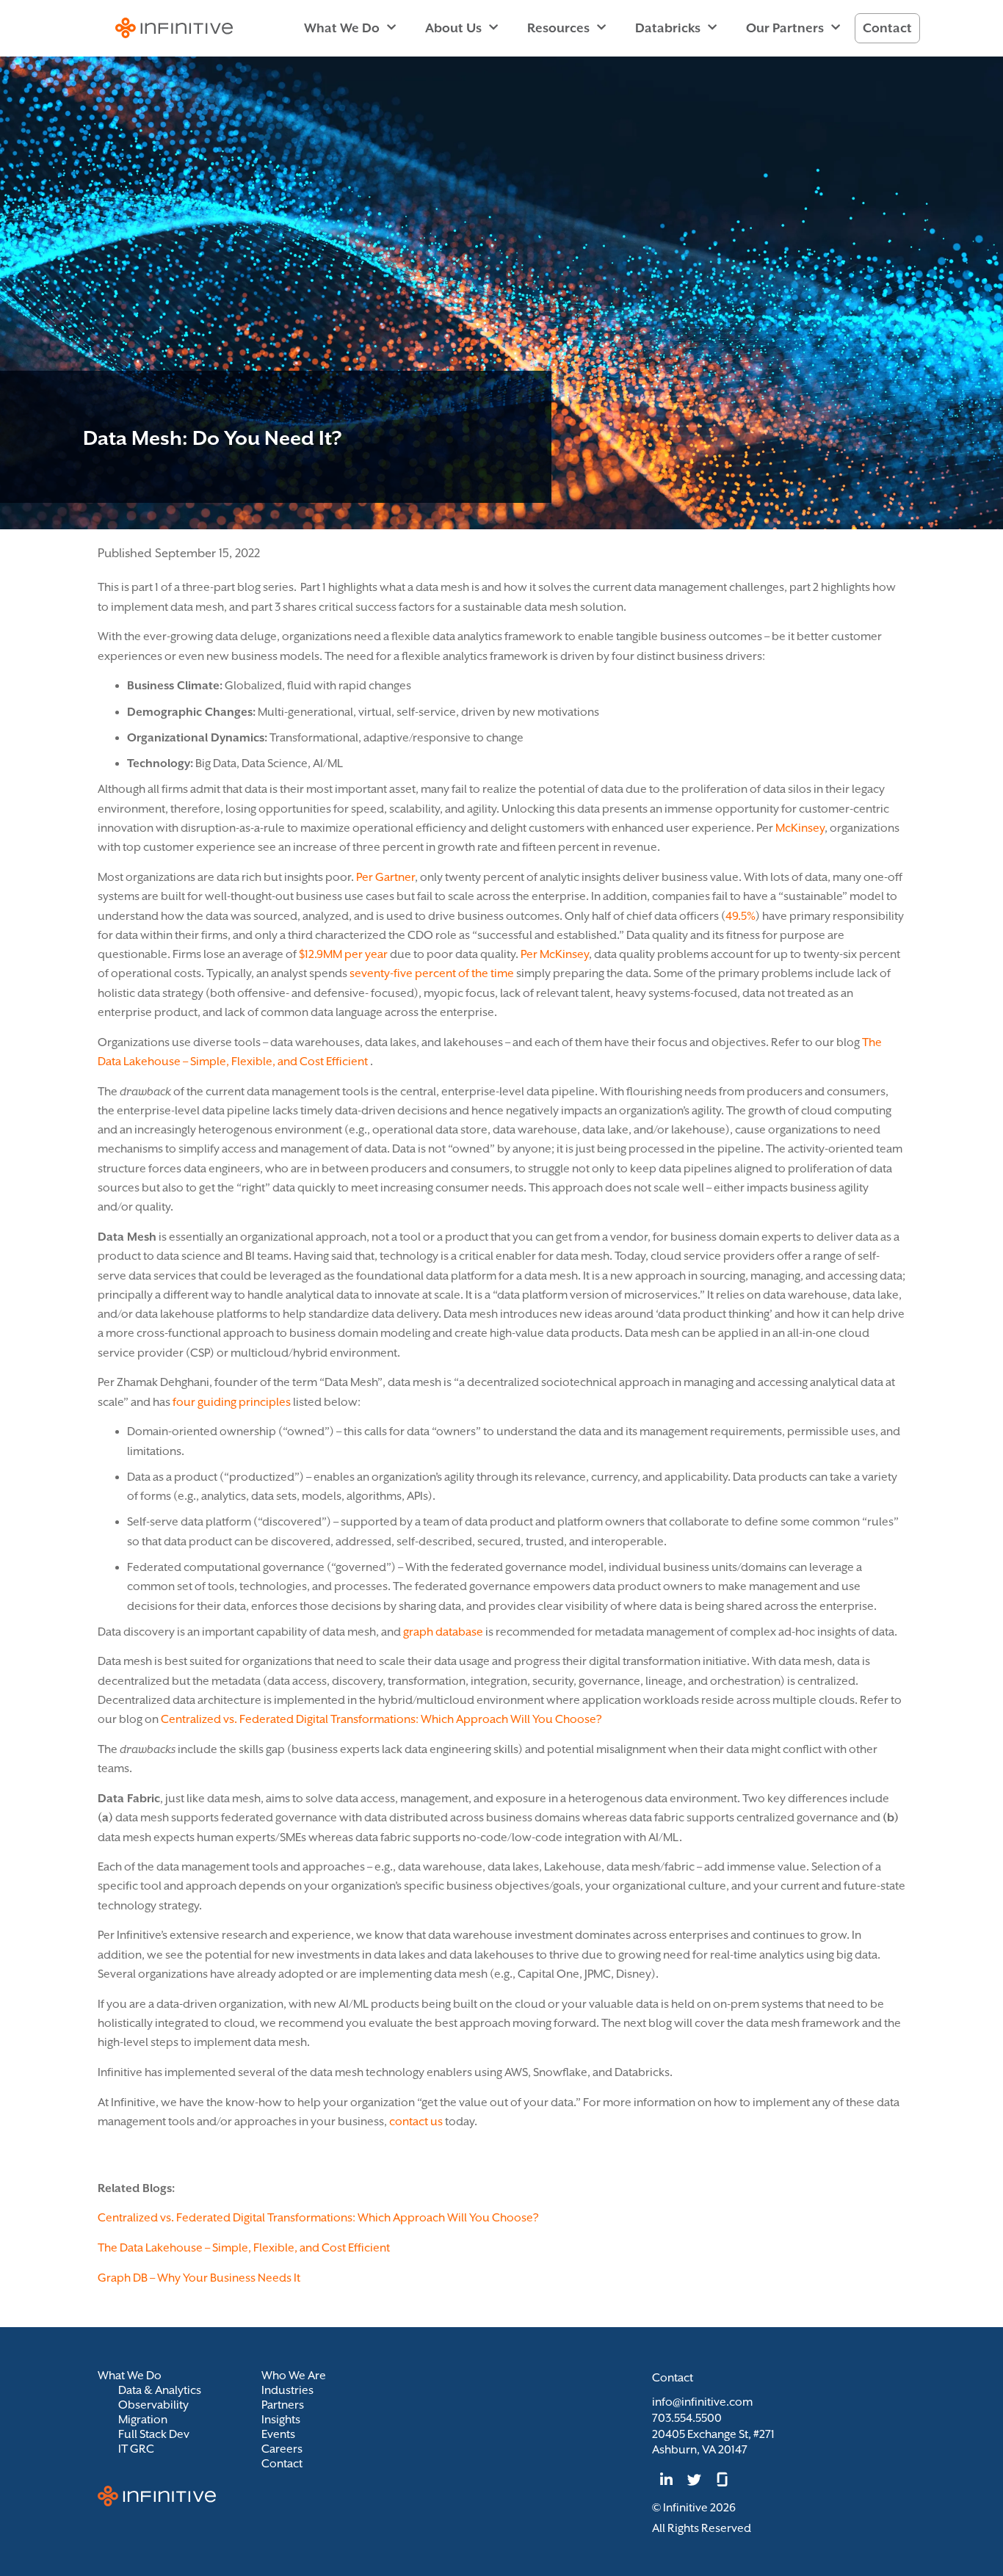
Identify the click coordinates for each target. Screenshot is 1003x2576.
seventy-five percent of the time (432, 973)
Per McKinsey (555, 954)
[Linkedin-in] (666, 2480)
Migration (143, 2420)
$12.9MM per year (343, 954)
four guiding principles (232, 1402)
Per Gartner (385, 877)
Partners (283, 2405)
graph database (443, 1632)
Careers (282, 2449)
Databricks (668, 28)
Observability (153, 2405)
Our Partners (785, 28)
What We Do (342, 28)
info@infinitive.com (702, 2402)
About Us (453, 28)
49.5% (741, 916)
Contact (887, 28)
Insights (281, 2420)
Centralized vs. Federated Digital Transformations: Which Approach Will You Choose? (381, 1719)
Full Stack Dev (154, 2434)
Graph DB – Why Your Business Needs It (199, 2278)
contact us (416, 2122)
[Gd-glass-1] (723, 2480)
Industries (287, 2390)
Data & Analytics (160, 2390)
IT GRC (136, 2449)
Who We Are (294, 2376)
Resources (558, 28)
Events (278, 2434)
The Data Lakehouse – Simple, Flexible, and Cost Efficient (244, 2248)
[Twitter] (694, 2480)
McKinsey (800, 828)
